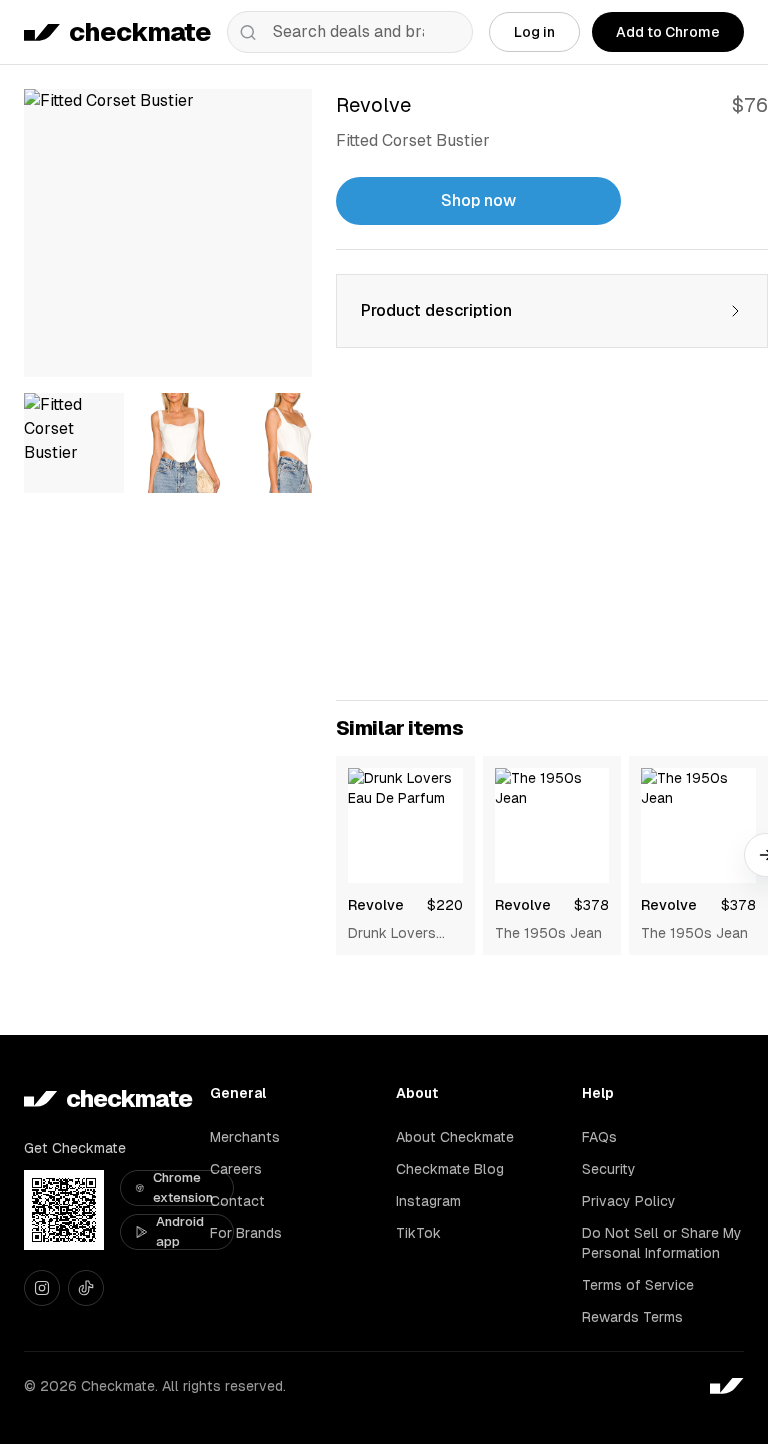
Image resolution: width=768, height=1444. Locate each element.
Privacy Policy (629, 1201)
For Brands (246, 1233)
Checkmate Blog (450, 1169)
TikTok (418, 1233)
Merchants (245, 1137)
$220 (445, 905)
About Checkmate (455, 1137)
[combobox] (350, 32)
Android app (180, 1231)
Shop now (478, 200)
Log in (534, 32)
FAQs (599, 1137)
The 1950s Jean (548, 933)
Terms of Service (638, 1285)
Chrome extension (183, 1187)
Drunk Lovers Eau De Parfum (396, 934)
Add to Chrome (668, 32)
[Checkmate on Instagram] (42, 1288)
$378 (591, 905)
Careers (236, 1169)
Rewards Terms (632, 1317)
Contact (237, 1201)
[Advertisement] (552, 536)
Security (609, 1169)
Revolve (376, 905)
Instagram (428, 1201)
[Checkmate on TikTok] (86, 1288)
